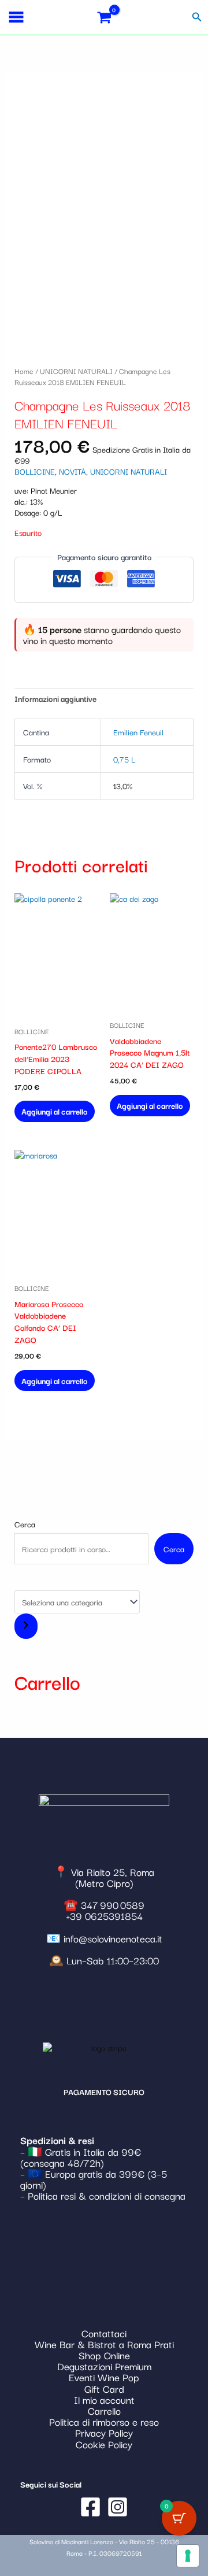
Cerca (25, 1524)
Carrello (104, 2410)
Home (24, 371)
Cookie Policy (104, 2444)
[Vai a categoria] (26, 1626)
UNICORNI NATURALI (76, 371)
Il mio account (104, 2399)
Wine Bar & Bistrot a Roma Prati (104, 2344)
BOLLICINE (35, 471)
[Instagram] (118, 2507)
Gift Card (104, 2388)
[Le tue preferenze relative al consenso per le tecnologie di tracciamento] (188, 2556)
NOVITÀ (73, 471)
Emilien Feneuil (138, 732)
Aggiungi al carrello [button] (55, 1111)
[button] (197, 17)
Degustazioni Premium (104, 2366)
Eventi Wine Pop (104, 2377)
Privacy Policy (104, 2432)
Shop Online (104, 2355)
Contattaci (104, 2333)
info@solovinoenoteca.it (113, 1938)
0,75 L (124, 759)
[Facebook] (90, 2507)
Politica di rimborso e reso (104, 2421)
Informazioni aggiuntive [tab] (55, 698)
